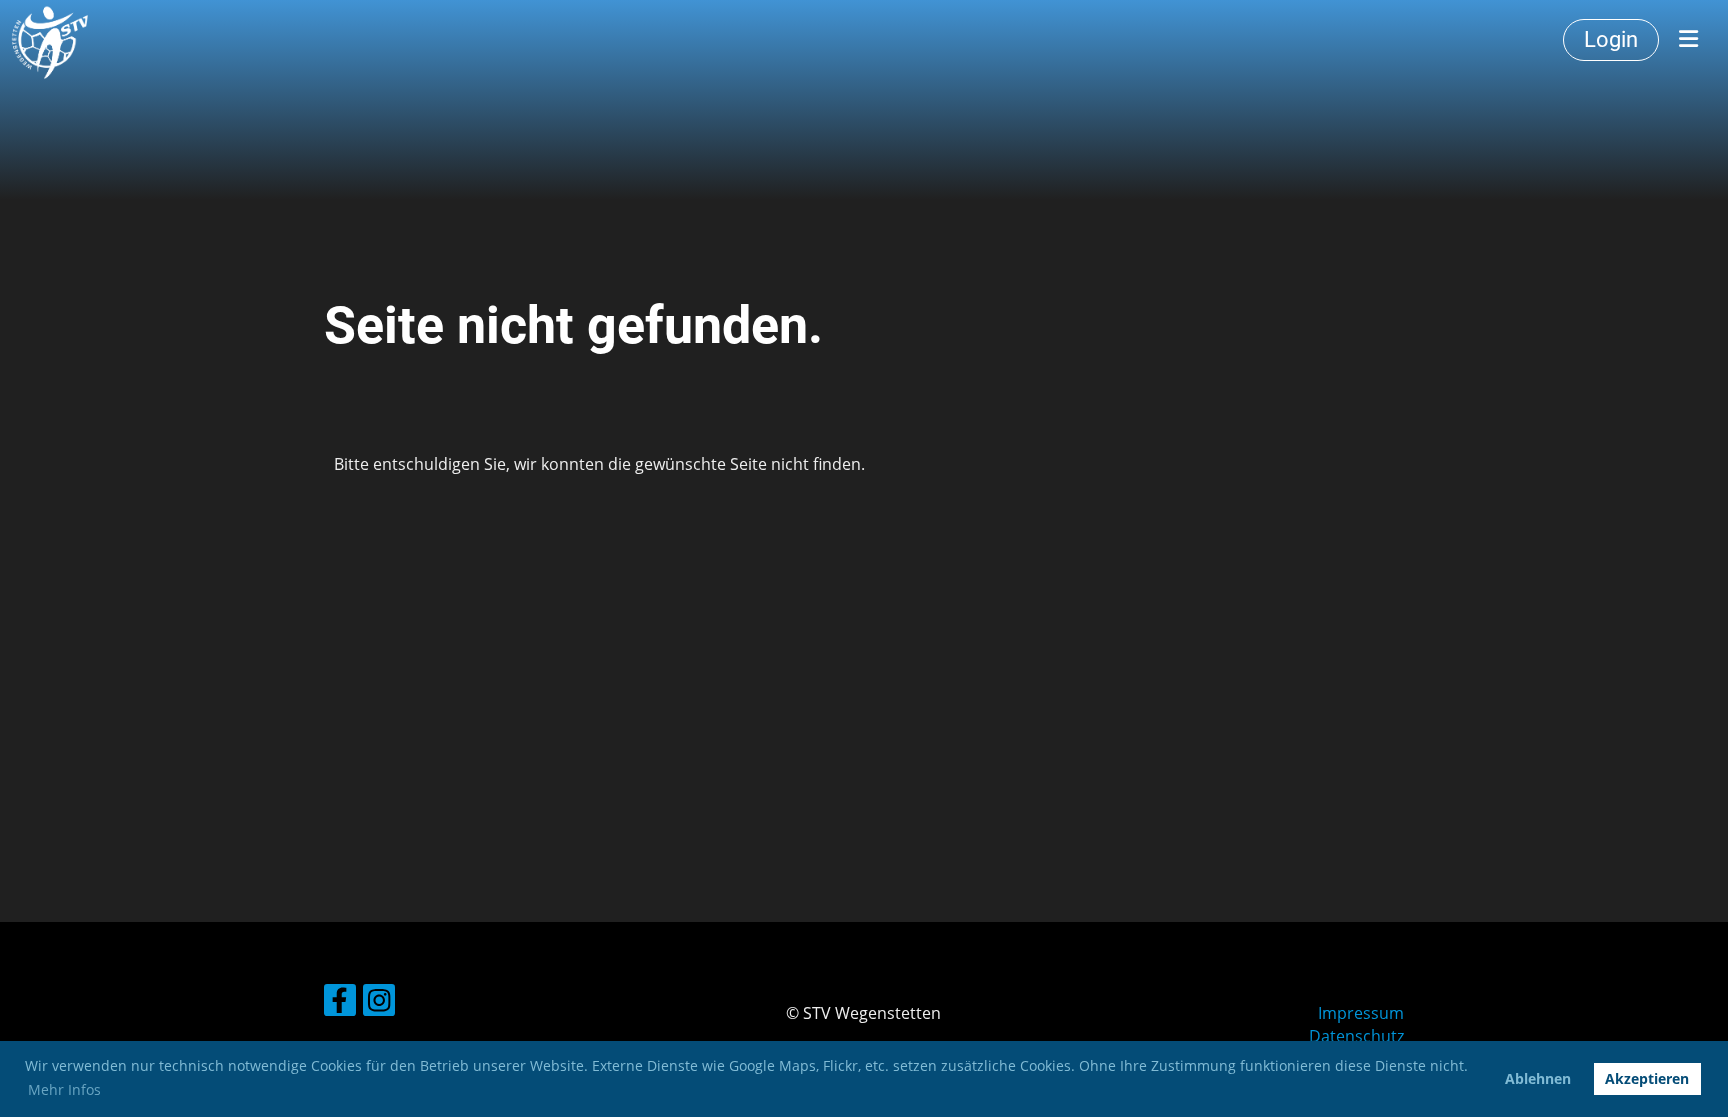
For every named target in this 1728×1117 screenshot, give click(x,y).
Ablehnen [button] (1538, 1078)
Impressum (1361, 1013)
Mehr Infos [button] (64, 1089)
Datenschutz (1356, 1036)
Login (1611, 39)
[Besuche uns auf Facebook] (340, 1003)
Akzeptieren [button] (1647, 1078)
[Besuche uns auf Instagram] (379, 1003)
